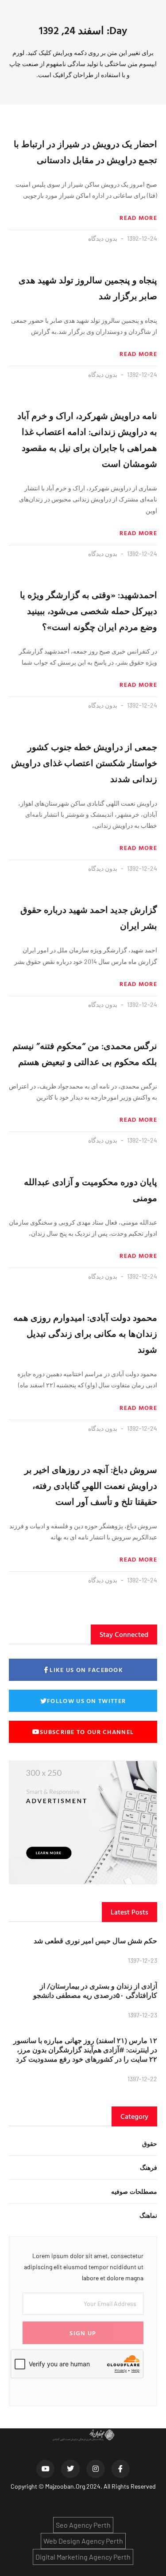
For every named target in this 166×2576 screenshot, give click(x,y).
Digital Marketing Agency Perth (83, 2557)
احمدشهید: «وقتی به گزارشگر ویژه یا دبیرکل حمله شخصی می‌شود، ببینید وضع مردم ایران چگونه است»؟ (89, 611)
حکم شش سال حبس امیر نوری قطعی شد (95, 1941)
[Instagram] (96, 2469)
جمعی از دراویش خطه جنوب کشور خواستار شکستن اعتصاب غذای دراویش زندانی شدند (84, 763)
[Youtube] (46, 2469)
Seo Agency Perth (83, 2525)
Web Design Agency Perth (83, 2541)
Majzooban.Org (65, 2486)
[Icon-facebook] (121, 2469)
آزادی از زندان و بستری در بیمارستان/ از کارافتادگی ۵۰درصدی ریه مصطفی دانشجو (95, 1991)
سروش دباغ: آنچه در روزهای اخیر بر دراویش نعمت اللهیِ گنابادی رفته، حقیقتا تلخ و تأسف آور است (91, 1485)
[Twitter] (70, 2469)
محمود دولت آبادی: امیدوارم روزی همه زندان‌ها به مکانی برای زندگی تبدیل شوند (85, 1333)
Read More (138, 218)
